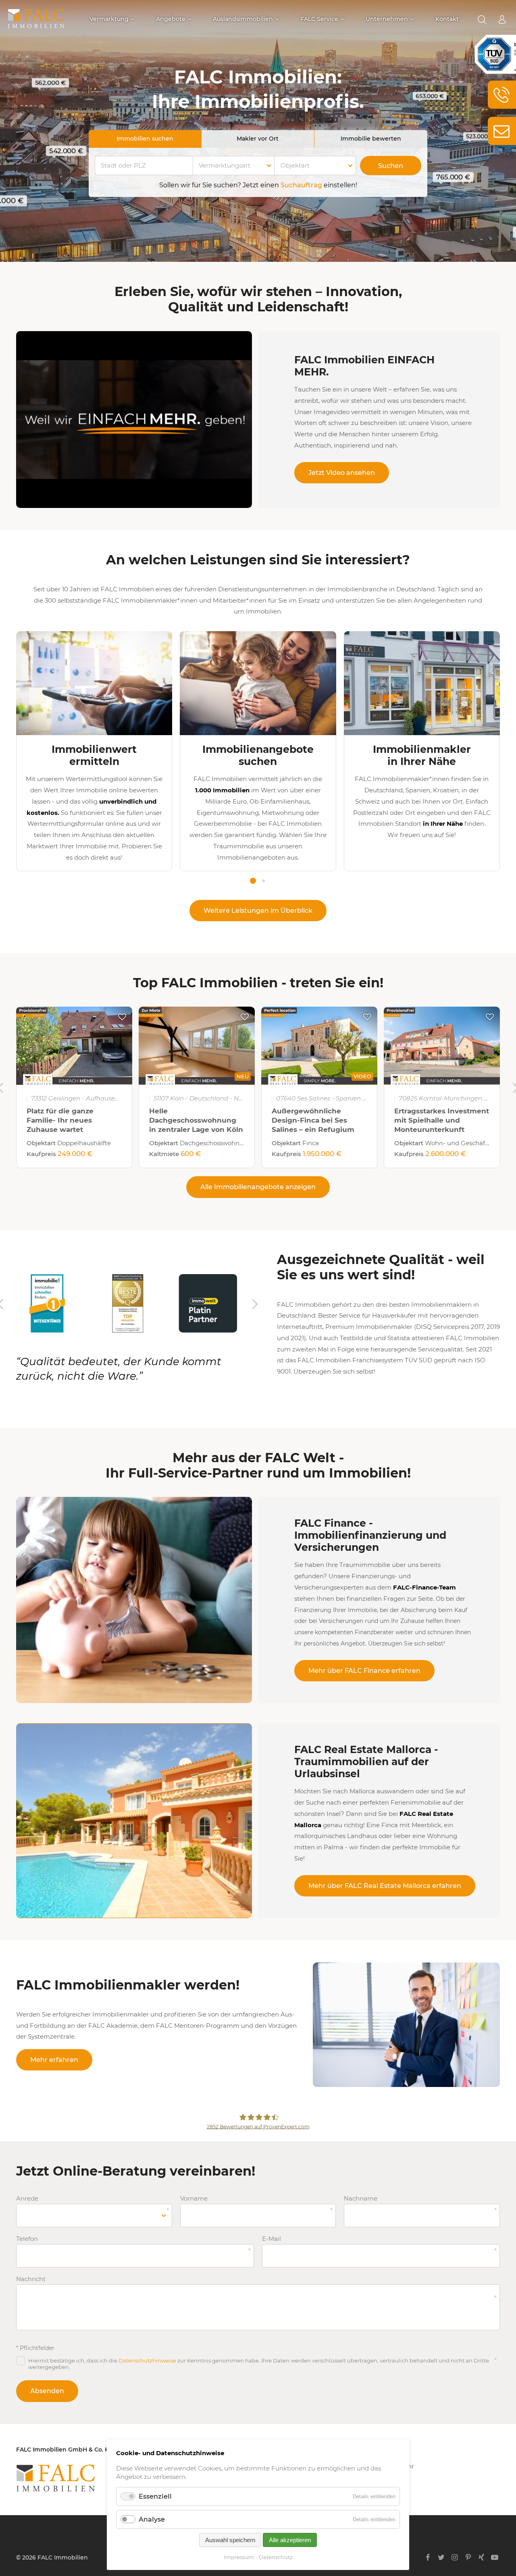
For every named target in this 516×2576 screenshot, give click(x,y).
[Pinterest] (468, 2557)
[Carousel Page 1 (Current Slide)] (253, 881)
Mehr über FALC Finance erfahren (364, 1671)
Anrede (31, 2199)
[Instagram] (455, 2557)
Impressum (239, 2557)
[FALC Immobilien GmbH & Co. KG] (97, 2478)
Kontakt (447, 19)
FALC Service (319, 19)
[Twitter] (441, 2557)
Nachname (361, 2199)
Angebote (171, 19)
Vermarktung (109, 19)
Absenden (47, 2391)
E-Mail (277, 2239)
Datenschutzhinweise (147, 2360)
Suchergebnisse (482, 20)
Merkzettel (122, 1017)
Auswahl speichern (230, 2540)
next (255, 1304)
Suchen (391, 166)
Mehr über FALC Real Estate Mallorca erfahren (385, 1886)
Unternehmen (387, 19)
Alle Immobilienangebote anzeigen (258, 1187)
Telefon (31, 2239)
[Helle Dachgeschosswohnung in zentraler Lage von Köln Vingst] (197, 1046)
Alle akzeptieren (290, 2540)
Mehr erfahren (54, 2060)
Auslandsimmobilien (243, 19)
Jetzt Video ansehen (342, 473)
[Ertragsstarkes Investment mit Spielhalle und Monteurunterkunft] (442, 1046)
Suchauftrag (301, 185)
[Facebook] (428, 2557)
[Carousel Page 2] (263, 881)
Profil (502, 20)
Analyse (152, 2519)
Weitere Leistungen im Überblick (258, 911)
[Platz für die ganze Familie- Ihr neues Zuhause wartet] (74, 1046)
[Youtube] (495, 2557)
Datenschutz (276, 2557)
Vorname (195, 2199)
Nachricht (31, 2279)
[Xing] (482, 2557)
